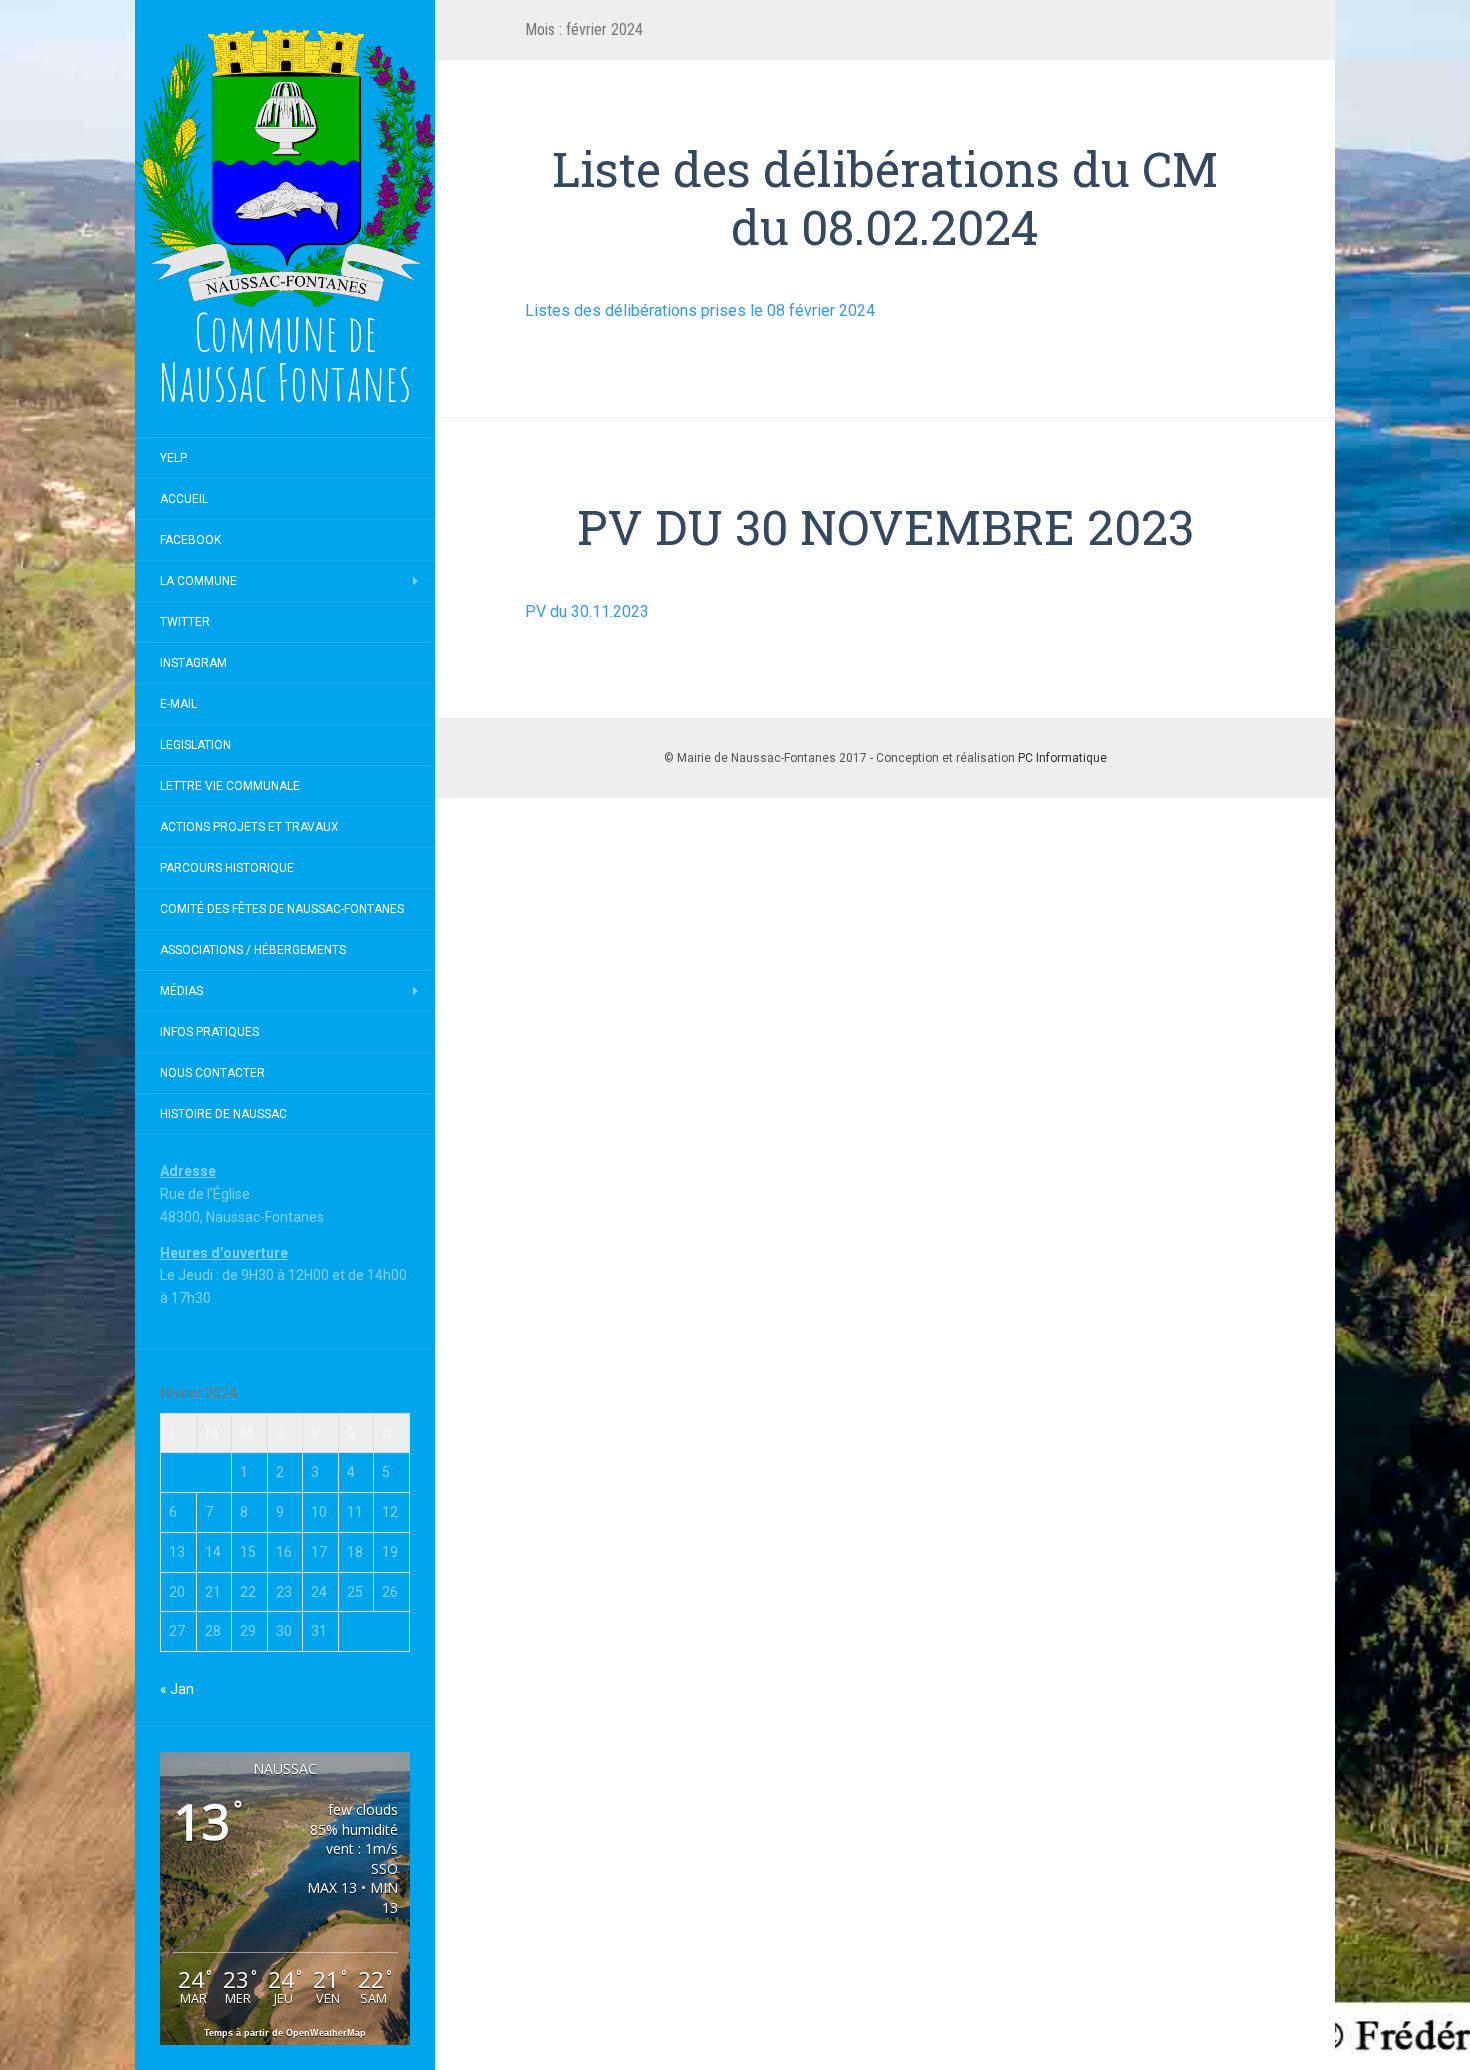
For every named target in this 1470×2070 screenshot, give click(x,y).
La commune (198, 581)
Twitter (185, 622)
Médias (181, 991)
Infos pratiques (209, 1032)
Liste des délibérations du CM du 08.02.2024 (885, 197)
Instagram (193, 663)
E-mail (178, 704)
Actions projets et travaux (249, 827)
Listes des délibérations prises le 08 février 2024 (700, 310)
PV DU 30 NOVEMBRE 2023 (885, 526)
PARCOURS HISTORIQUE (227, 868)
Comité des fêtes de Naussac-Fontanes (282, 909)
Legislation (195, 745)
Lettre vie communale (230, 786)
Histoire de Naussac (223, 1114)
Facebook (190, 540)
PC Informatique (1062, 758)
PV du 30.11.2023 (587, 611)
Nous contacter (212, 1073)
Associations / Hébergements (253, 950)
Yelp (173, 458)
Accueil (184, 499)
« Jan (177, 1689)
